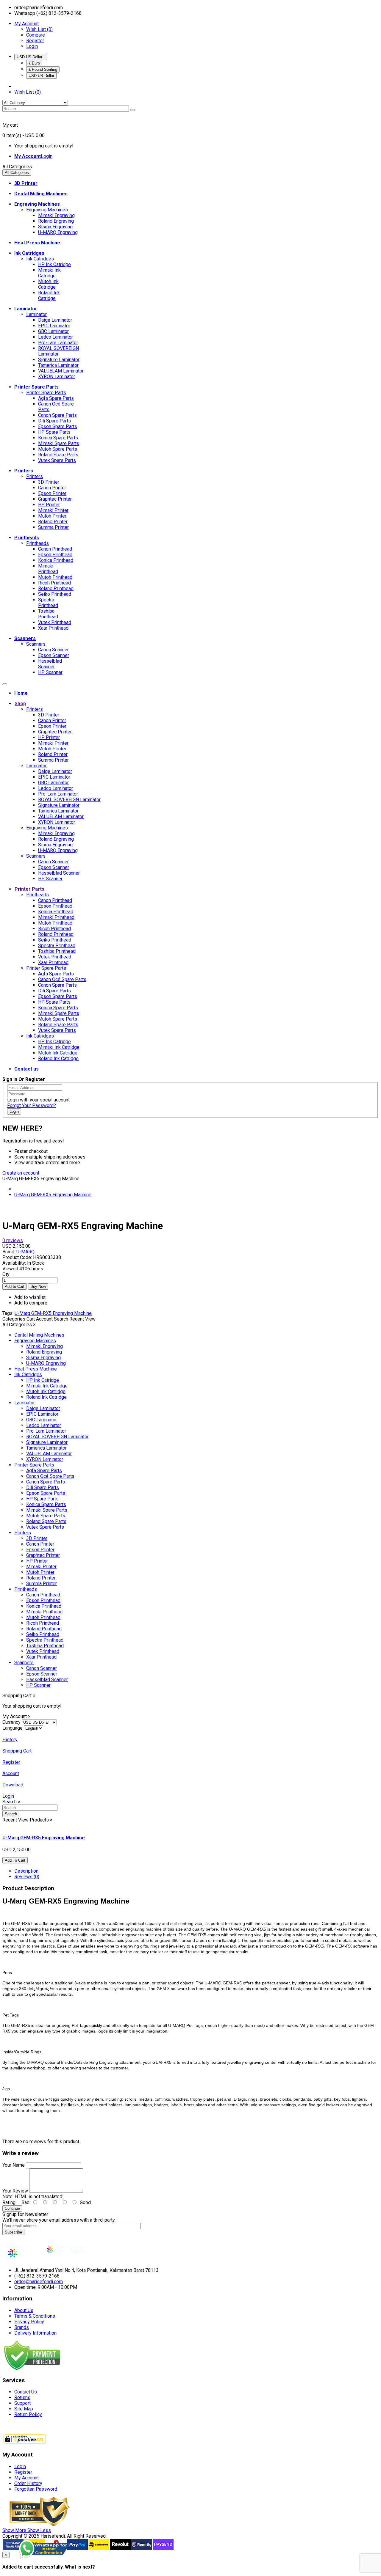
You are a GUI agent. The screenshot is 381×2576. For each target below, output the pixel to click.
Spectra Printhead (48, 603)
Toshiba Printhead (48, 614)
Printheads (38, 543)
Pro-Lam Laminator (58, 343)
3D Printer (49, 482)
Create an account (21, 1173)
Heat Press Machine (36, 1369)
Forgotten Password (36, 2489)
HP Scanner (50, 672)
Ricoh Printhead (54, 583)
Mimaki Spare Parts (59, 443)
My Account (26, 2478)
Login (32, 46)
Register (35, 41)
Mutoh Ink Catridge (48, 284)
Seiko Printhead (55, 594)
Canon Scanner (53, 650)
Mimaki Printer (53, 510)
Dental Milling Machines (39, 1335)
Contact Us (26, 2392)
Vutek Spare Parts (57, 460)
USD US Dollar (31, 57)
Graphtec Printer (55, 499)
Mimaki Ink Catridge (49, 273)
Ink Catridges (40, 259)
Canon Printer (52, 488)
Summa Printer (53, 527)
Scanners (36, 644)
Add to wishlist (30, 1297)
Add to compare (31, 1303)
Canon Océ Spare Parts (62, 979)
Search (11, 1814)
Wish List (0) (39, 29)
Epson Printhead (55, 555)
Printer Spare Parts (46, 393)
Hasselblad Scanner (50, 664)
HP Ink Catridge (54, 264)
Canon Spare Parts (57, 415)
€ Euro (34, 63)
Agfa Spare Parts (56, 398)
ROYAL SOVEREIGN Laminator (58, 351)
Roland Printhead (56, 588)
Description (26, 1871)
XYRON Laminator (57, 377)
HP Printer (49, 505)
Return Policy (28, 2414)
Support (22, 2403)
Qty (6, 1274)
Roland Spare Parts (58, 455)
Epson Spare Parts (58, 426)
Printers (35, 476)
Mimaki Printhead (48, 569)
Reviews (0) (27, 1877)
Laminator (36, 314)
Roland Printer (53, 522)
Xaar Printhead (53, 628)
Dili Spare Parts (54, 421)
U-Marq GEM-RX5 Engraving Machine (53, 1195)
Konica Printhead (56, 560)
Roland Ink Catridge (49, 296)
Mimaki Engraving (56, 215)
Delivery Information (35, 2333)
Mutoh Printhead (55, 577)
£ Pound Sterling (43, 69)
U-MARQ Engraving (58, 232)
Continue (12, 2208)
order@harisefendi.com (39, 2282)
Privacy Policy (29, 2322)
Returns (22, 2397)
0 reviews (13, 1240)
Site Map (24, 2409)
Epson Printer (52, 493)
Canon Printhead (55, 549)
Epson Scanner (54, 655)
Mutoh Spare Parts (58, 449)
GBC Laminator (53, 331)
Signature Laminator (59, 360)
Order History (28, 2483)
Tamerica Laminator (58, 365)
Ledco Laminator (56, 337)
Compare (36, 35)
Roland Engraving (56, 221)
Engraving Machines (47, 210)
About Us (24, 2310)
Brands (22, 2327)
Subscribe (13, 2232)
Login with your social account (38, 1100)
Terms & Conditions (35, 2316)
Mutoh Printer (52, 516)
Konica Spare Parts (58, 438)
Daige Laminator (55, 320)
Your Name (14, 2165)
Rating (9, 2202)
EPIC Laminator (54, 326)
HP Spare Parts (54, 432)
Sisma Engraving (55, 227)
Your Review (15, 2191)
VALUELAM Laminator (61, 371)
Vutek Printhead (55, 622)
